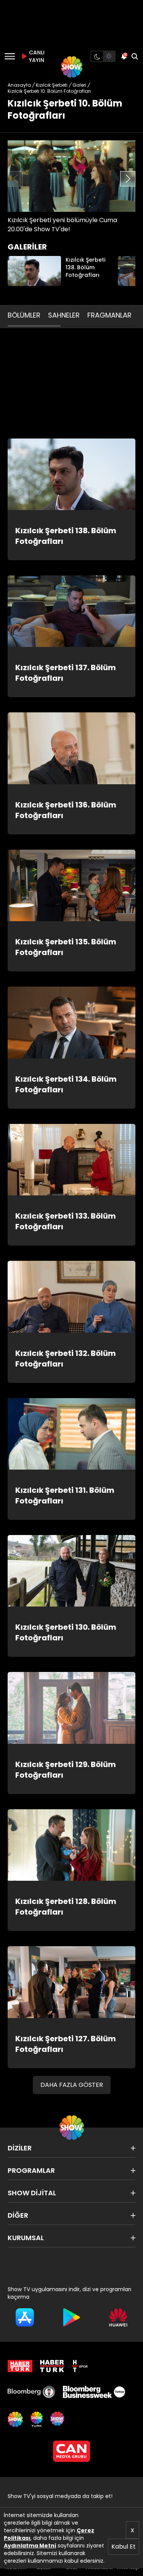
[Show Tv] (72, 67)
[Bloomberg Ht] (31, 2392)
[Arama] (135, 56)
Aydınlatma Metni (30, 2546)
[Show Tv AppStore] (25, 2317)
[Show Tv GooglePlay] (71, 2317)
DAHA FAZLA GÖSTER (72, 2085)
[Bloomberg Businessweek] (94, 2392)
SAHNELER (64, 315)
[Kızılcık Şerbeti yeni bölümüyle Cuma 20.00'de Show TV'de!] (71, 176)
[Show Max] (58, 2419)
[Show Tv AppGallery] (118, 2317)
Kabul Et (124, 2547)
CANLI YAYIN (36, 56)
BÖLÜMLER (24, 315)
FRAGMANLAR (109, 315)
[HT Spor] (80, 2366)
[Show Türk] (37, 2419)
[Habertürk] (20, 2366)
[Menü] (10, 56)
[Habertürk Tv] (52, 2366)
